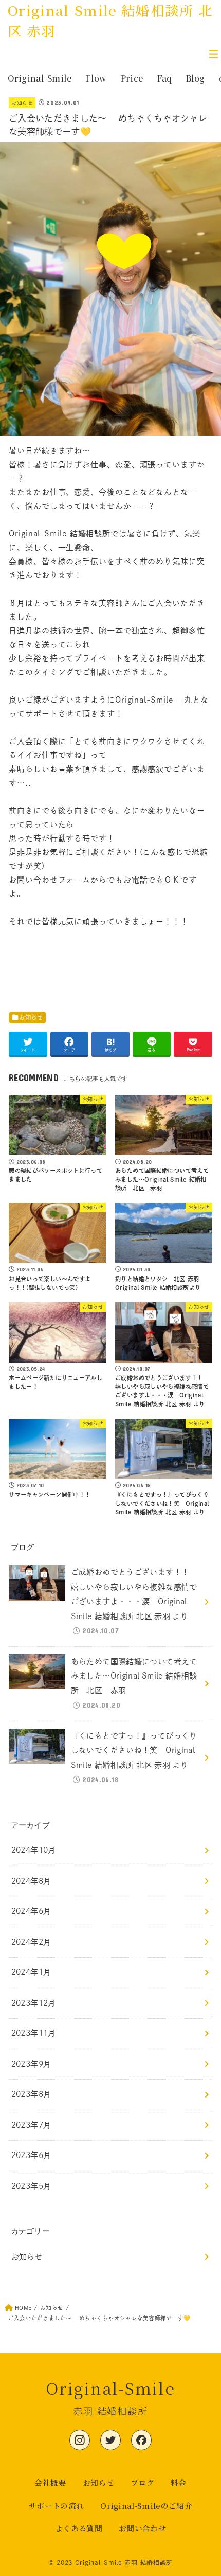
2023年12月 (34, 2003)
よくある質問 (79, 2528)
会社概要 (50, 2482)
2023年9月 (31, 2064)
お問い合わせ (142, 2528)
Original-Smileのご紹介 (146, 2505)
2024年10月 (34, 1850)
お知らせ (22, 103)
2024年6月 (31, 1911)
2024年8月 (31, 1881)
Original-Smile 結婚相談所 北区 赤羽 (110, 20)
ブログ (142, 2482)
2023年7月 (31, 2125)
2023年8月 (31, 2094)
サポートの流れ (56, 2505)
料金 (179, 2482)
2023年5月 (31, 2186)
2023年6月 (31, 2155)
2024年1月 (31, 1972)
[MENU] (213, 54)
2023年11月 (34, 2033)
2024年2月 (31, 1942)
